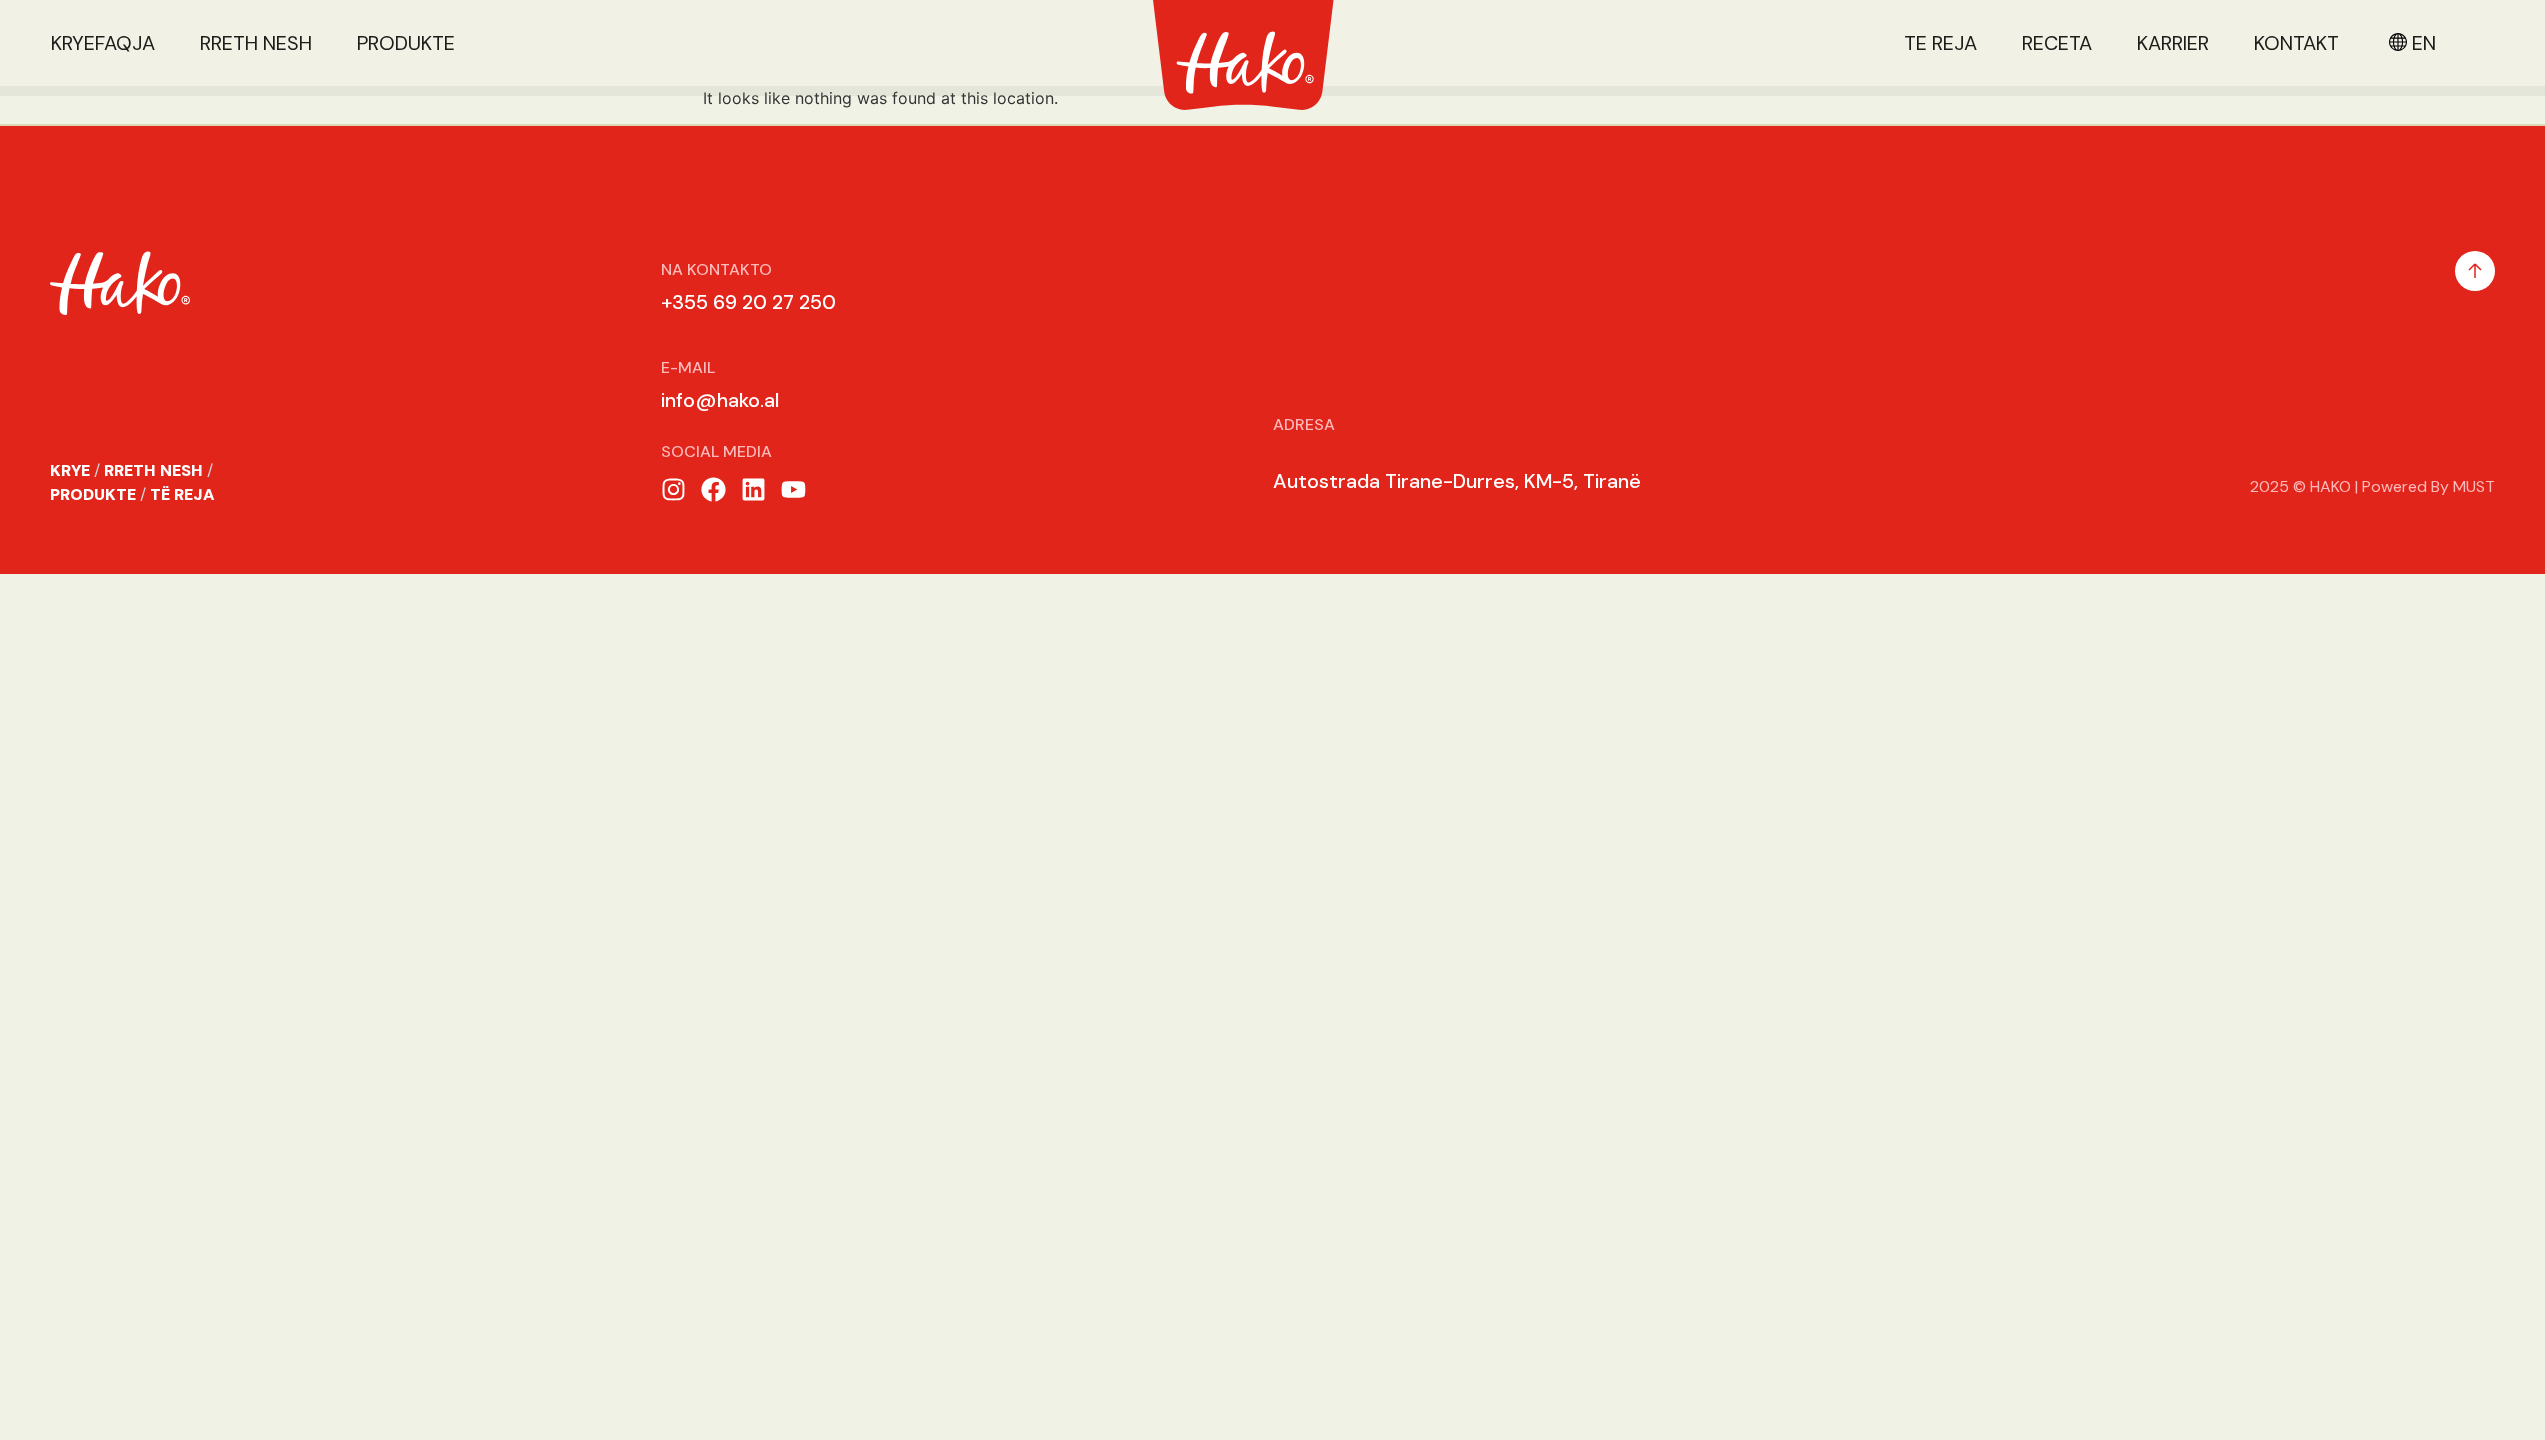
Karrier (2173, 43)
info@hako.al (720, 400)
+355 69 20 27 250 (748, 302)
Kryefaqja (103, 43)
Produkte (406, 43)
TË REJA (182, 494)
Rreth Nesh (256, 43)
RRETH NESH (153, 470)
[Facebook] (713, 489)
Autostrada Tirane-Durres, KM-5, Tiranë (1457, 481)
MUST (2474, 486)
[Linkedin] (753, 489)
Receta (2057, 43)
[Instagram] (673, 489)
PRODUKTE (93, 494)
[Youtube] (793, 489)
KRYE (70, 470)
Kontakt (2296, 43)
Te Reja (1940, 43)
